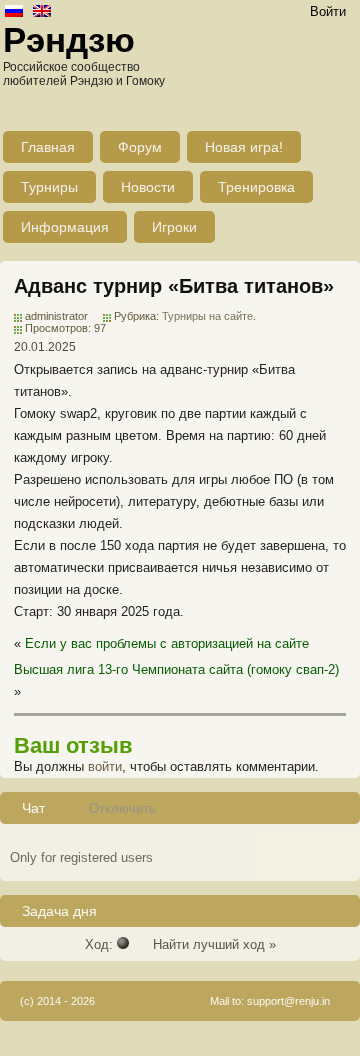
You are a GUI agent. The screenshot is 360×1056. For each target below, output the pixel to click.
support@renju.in (288, 1001)
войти (105, 766)
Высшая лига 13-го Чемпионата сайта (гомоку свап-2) (176, 669)
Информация (65, 227)
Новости (148, 187)
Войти (328, 11)
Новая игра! (244, 147)
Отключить (122, 808)
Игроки (174, 227)
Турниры (49, 187)
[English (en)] (42, 12)
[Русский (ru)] (14, 12)
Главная (48, 147)
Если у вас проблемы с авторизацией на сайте (167, 643)
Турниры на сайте (207, 316)
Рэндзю (69, 39)
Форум (140, 147)
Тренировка (256, 187)
